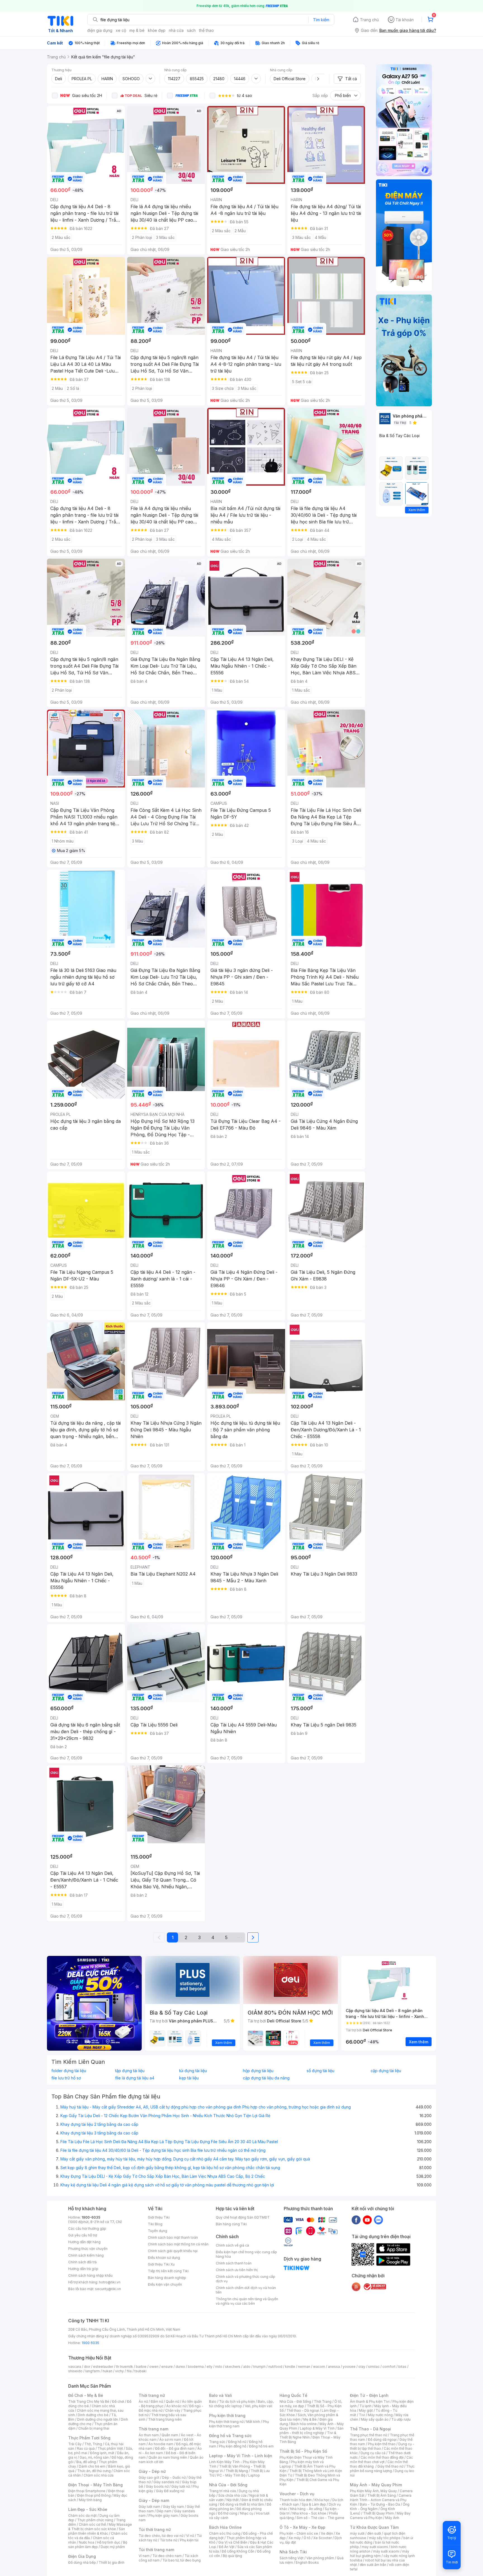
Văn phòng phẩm (320, 2558)
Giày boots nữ (157, 2486)
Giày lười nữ (181, 2486)
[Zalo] (378, 2220)
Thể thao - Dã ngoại (303, 2410)
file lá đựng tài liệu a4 (135, 2078)
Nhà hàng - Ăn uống (306, 2509)
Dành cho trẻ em (92, 2466)
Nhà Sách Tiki (293, 2552)
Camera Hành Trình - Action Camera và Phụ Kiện (381, 2500)
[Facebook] (356, 2220)
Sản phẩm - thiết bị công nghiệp (312, 2431)
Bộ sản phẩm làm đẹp (98, 2545)
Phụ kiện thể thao (382, 2444)
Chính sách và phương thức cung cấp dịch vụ (246, 2279)
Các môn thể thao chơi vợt (381, 2460)
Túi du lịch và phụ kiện (237, 2401)
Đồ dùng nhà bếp (82, 2562)
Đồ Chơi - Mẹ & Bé (86, 2395)
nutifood (275, 2367)
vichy (119, 2371)
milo (219, 2367)
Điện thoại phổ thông (94, 2495)
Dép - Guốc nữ (174, 2477)
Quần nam (170, 2435)
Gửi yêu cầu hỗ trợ (83, 2235)
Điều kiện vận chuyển (165, 2284)
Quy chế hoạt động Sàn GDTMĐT (243, 2217)
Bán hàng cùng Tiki (231, 2224)
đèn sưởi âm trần (373, 2565)
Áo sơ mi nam (170, 2439)
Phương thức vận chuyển (88, 2249)
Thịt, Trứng (93, 2444)
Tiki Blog (155, 2224)
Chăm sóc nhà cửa (99, 2475)
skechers (233, 2367)
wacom (319, 2367)
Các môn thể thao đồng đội (382, 2457)
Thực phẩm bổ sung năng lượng (382, 2469)
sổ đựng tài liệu (320, 2071)
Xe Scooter (323, 2538)
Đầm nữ (157, 2401)
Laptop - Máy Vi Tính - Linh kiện (241, 2456)
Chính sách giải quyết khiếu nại (173, 2251)
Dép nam (164, 2511)
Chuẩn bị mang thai (94, 2428)
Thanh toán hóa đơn (296, 2500)
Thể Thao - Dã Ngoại (370, 2429)
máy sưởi (357, 2533)
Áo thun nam (149, 2435)
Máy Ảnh (392, 2518)
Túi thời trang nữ (155, 2529)
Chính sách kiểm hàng (86, 2255)
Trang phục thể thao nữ (369, 2435)
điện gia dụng (100, 30)
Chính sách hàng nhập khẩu (90, 2275)
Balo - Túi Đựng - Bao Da (380, 2504)
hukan (107, 2371)
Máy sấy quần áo (375, 2419)
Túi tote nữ (169, 2540)
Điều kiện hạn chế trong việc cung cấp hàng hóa (246, 2254)
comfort (389, 2367)
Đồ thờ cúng (228, 2513)
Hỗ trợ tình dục (109, 2542)
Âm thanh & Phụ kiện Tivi (370, 2401)
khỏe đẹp (157, 30)
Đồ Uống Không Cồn (238, 2551)
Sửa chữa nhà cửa (232, 2495)
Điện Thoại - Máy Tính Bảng (95, 2485)
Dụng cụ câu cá (373, 2453)
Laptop (254, 2475)
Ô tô (307, 2538)
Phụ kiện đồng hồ (233, 2446)
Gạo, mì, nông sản (94, 2457)
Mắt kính (253, 2422)
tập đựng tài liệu (130, 2071)
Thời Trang (323, 2401)
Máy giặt (366, 2410)
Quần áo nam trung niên (168, 2457)
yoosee (349, 2367)
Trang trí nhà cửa (222, 2491)
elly (209, 2367)
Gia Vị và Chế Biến (233, 2542)
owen (154, 2367)
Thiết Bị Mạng (237, 2471)
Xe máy (295, 2538)
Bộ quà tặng (232, 2556)
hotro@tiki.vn (110, 2282)
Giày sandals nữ (166, 2482)
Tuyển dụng (158, 2231)
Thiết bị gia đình (112, 2562)
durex (180, 2367)
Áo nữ (143, 2401)
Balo (213, 2401)
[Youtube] (367, 2220)
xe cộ (121, 30)
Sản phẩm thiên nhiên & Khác (97, 2531)
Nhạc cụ (247, 2513)
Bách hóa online (304, 2424)
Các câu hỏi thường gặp (87, 2228)
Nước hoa (87, 2542)
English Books (307, 2562)
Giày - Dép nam (154, 2500)
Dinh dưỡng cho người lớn (98, 2419)
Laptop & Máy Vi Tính (317, 2428)
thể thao (206, 30)
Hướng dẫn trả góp (83, 2269)
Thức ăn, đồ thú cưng (94, 2471)
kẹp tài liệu (189, 2078)
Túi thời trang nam (156, 2550)
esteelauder (103, 2367)
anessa (334, 2367)
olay (362, 2367)
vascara (75, 2367)
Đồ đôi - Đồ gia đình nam (175, 2448)
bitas (402, 2367)
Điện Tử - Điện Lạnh (369, 2395)
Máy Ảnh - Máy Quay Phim (376, 2485)
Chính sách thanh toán (234, 2263)
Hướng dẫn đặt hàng (84, 2242)
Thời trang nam (153, 2429)
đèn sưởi (374, 2533)
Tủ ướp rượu (401, 2419)
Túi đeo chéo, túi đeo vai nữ (161, 2536)
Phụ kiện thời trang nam (239, 2424)
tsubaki (140, 2371)
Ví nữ (190, 2536)
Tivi (362, 2415)
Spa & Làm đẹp (314, 2504)
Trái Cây (75, 2444)
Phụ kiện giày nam (163, 2515)
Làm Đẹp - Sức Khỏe (88, 2509)
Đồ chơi (118, 2401)
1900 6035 (90, 2343)
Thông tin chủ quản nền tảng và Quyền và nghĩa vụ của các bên (247, 2301)
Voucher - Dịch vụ (297, 2494)
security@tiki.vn (108, 2289)
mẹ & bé (137, 30)
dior (87, 2367)
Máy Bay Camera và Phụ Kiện (380, 2515)
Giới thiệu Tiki (159, 2217)
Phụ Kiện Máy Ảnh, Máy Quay (373, 2491)
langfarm (93, 2371)
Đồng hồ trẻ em (261, 2446)
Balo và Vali (221, 2395)
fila (129, 2371)
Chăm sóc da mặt (82, 2515)
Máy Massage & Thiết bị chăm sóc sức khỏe (100, 2527)
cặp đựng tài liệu (386, 2071)
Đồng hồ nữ (237, 2442)
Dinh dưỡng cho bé (93, 2415)
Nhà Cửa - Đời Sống (228, 2485)
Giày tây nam (173, 2507)
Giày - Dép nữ (152, 2471)
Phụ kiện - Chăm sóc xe (299, 2533)
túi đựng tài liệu (193, 2071)
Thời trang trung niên (165, 2419)
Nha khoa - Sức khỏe (309, 2513)
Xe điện (327, 2533)
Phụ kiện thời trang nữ (226, 2422)
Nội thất (233, 2500)
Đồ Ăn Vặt (227, 2547)
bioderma (196, 2367)
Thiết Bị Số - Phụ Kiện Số (303, 2451)
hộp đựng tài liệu (258, 2071)
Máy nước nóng (380, 2415)
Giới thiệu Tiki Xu (161, 2264)
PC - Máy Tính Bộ (231, 2475)
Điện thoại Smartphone (87, 2491)
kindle (290, 2367)
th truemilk (125, 2367)
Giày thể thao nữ (390, 2466)
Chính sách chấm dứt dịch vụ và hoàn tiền (246, 2290)
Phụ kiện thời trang (227, 2415)
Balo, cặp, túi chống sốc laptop (241, 2404)
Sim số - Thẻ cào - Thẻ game (320, 2518)
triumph (259, 2367)
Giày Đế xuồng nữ (170, 2491)
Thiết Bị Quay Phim (378, 2513)
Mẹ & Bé (310, 2419)
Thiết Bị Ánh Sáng (382, 2495)
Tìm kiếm (321, 20)
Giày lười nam (149, 2507)
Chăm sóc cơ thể (92, 2524)
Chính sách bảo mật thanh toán (173, 2237)
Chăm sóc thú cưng (225, 2533)
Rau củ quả (86, 2448)
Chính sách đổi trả (82, 2262)
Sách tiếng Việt (292, 2558)
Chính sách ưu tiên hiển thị (237, 2270)
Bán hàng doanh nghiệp (167, 2278)
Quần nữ (172, 2401)
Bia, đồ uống (86, 2462)
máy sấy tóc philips (385, 2538)
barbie (141, 2367)
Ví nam (144, 2556)
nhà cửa (176, 30)
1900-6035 (91, 2217)
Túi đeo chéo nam (167, 2556)
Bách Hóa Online (225, 2527)
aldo (247, 2367)
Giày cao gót (149, 2477)
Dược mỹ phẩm (113, 2547)
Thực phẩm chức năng (95, 2520)
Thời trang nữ (152, 2395)
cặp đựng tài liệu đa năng (266, 2078)
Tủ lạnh (365, 2406)
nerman (304, 2367)
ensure (167, 2367)
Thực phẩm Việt (110, 2448)
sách (191, 30)
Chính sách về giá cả (232, 2245)
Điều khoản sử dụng (164, 2258)
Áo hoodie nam (161, 2444)
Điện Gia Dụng (82, 2556)
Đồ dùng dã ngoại (382, 2439)
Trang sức (217, 2442)
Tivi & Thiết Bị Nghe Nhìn (308, 2435)
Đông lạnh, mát (102, 2453)
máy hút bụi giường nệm (380, 2554)
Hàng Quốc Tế (293, 2395)
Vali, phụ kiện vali (259, 2406)
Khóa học (322, 2500)
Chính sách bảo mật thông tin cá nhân (178, 2244)
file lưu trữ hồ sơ (66, 2078)
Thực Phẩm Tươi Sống (89, 2438)
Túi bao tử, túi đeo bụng (182, 2560)
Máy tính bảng (90, 2500)
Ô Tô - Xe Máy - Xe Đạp (302, 2527)
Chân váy (173, 2410)
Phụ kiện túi (189, 2540)
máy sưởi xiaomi (386, 2551)
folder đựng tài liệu (69, 2071)
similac (374, 2367)
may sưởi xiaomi (375, 2547)
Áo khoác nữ (176, 2406)
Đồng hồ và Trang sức (230, 2436)
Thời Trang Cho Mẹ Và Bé (89, 2401)
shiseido (75, 2371)
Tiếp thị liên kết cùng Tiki (168, 2271)
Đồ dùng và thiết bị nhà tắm (242, 2504)
